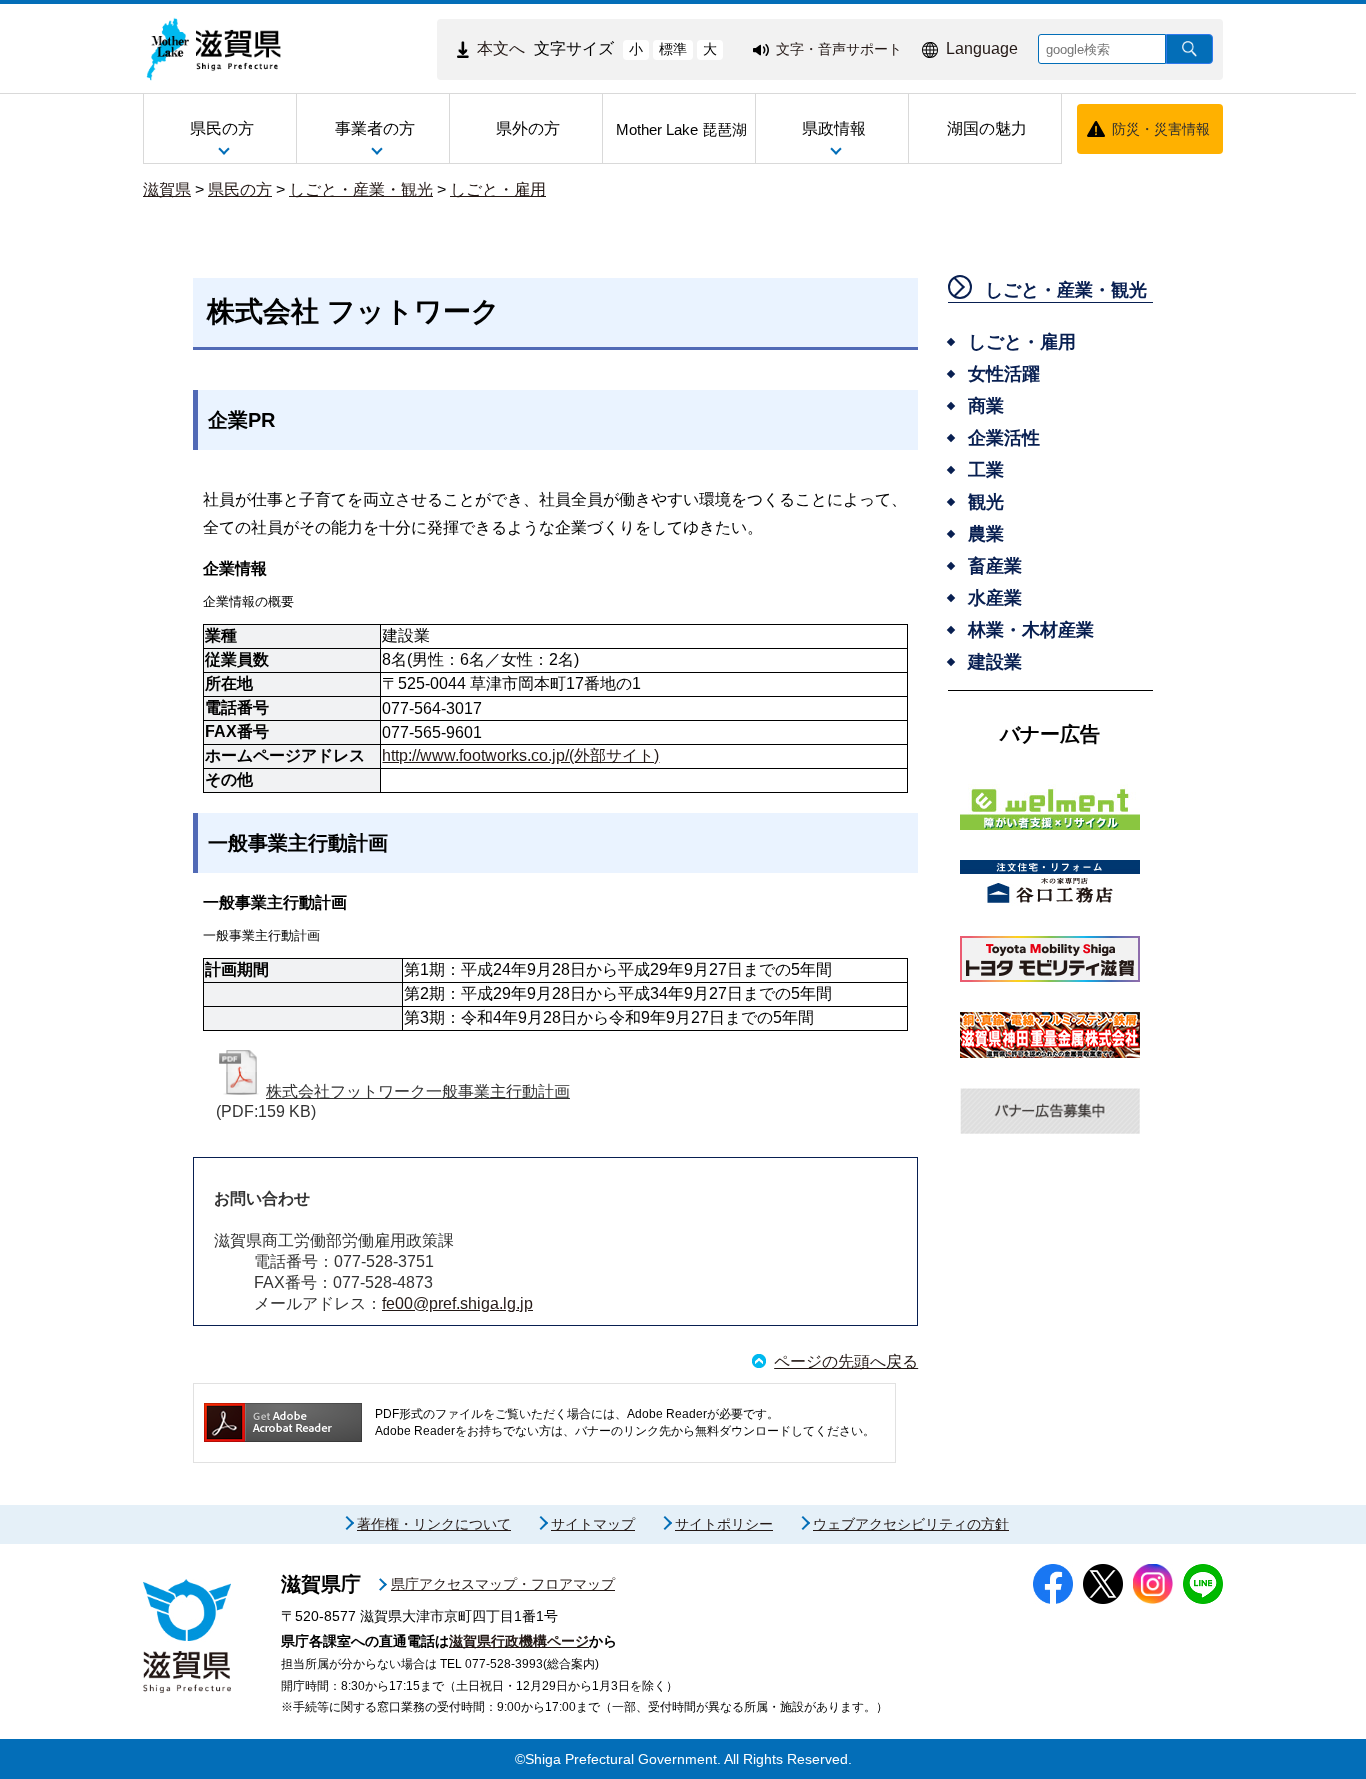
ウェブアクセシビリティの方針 (911, 1524)
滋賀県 (167, 189)
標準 (673, 49)
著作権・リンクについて (434, 1524)
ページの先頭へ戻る (846, 1361)
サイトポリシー (724, 1524)
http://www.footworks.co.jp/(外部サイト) (520, 755)
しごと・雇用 (498, 189)
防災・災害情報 (1161, 129)
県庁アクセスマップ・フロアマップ (503, 1584)
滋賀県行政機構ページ (519, 1641)
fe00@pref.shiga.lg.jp (457, 1303)
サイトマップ (593, 1524)
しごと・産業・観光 (361, 189)
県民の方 (240, 189)
